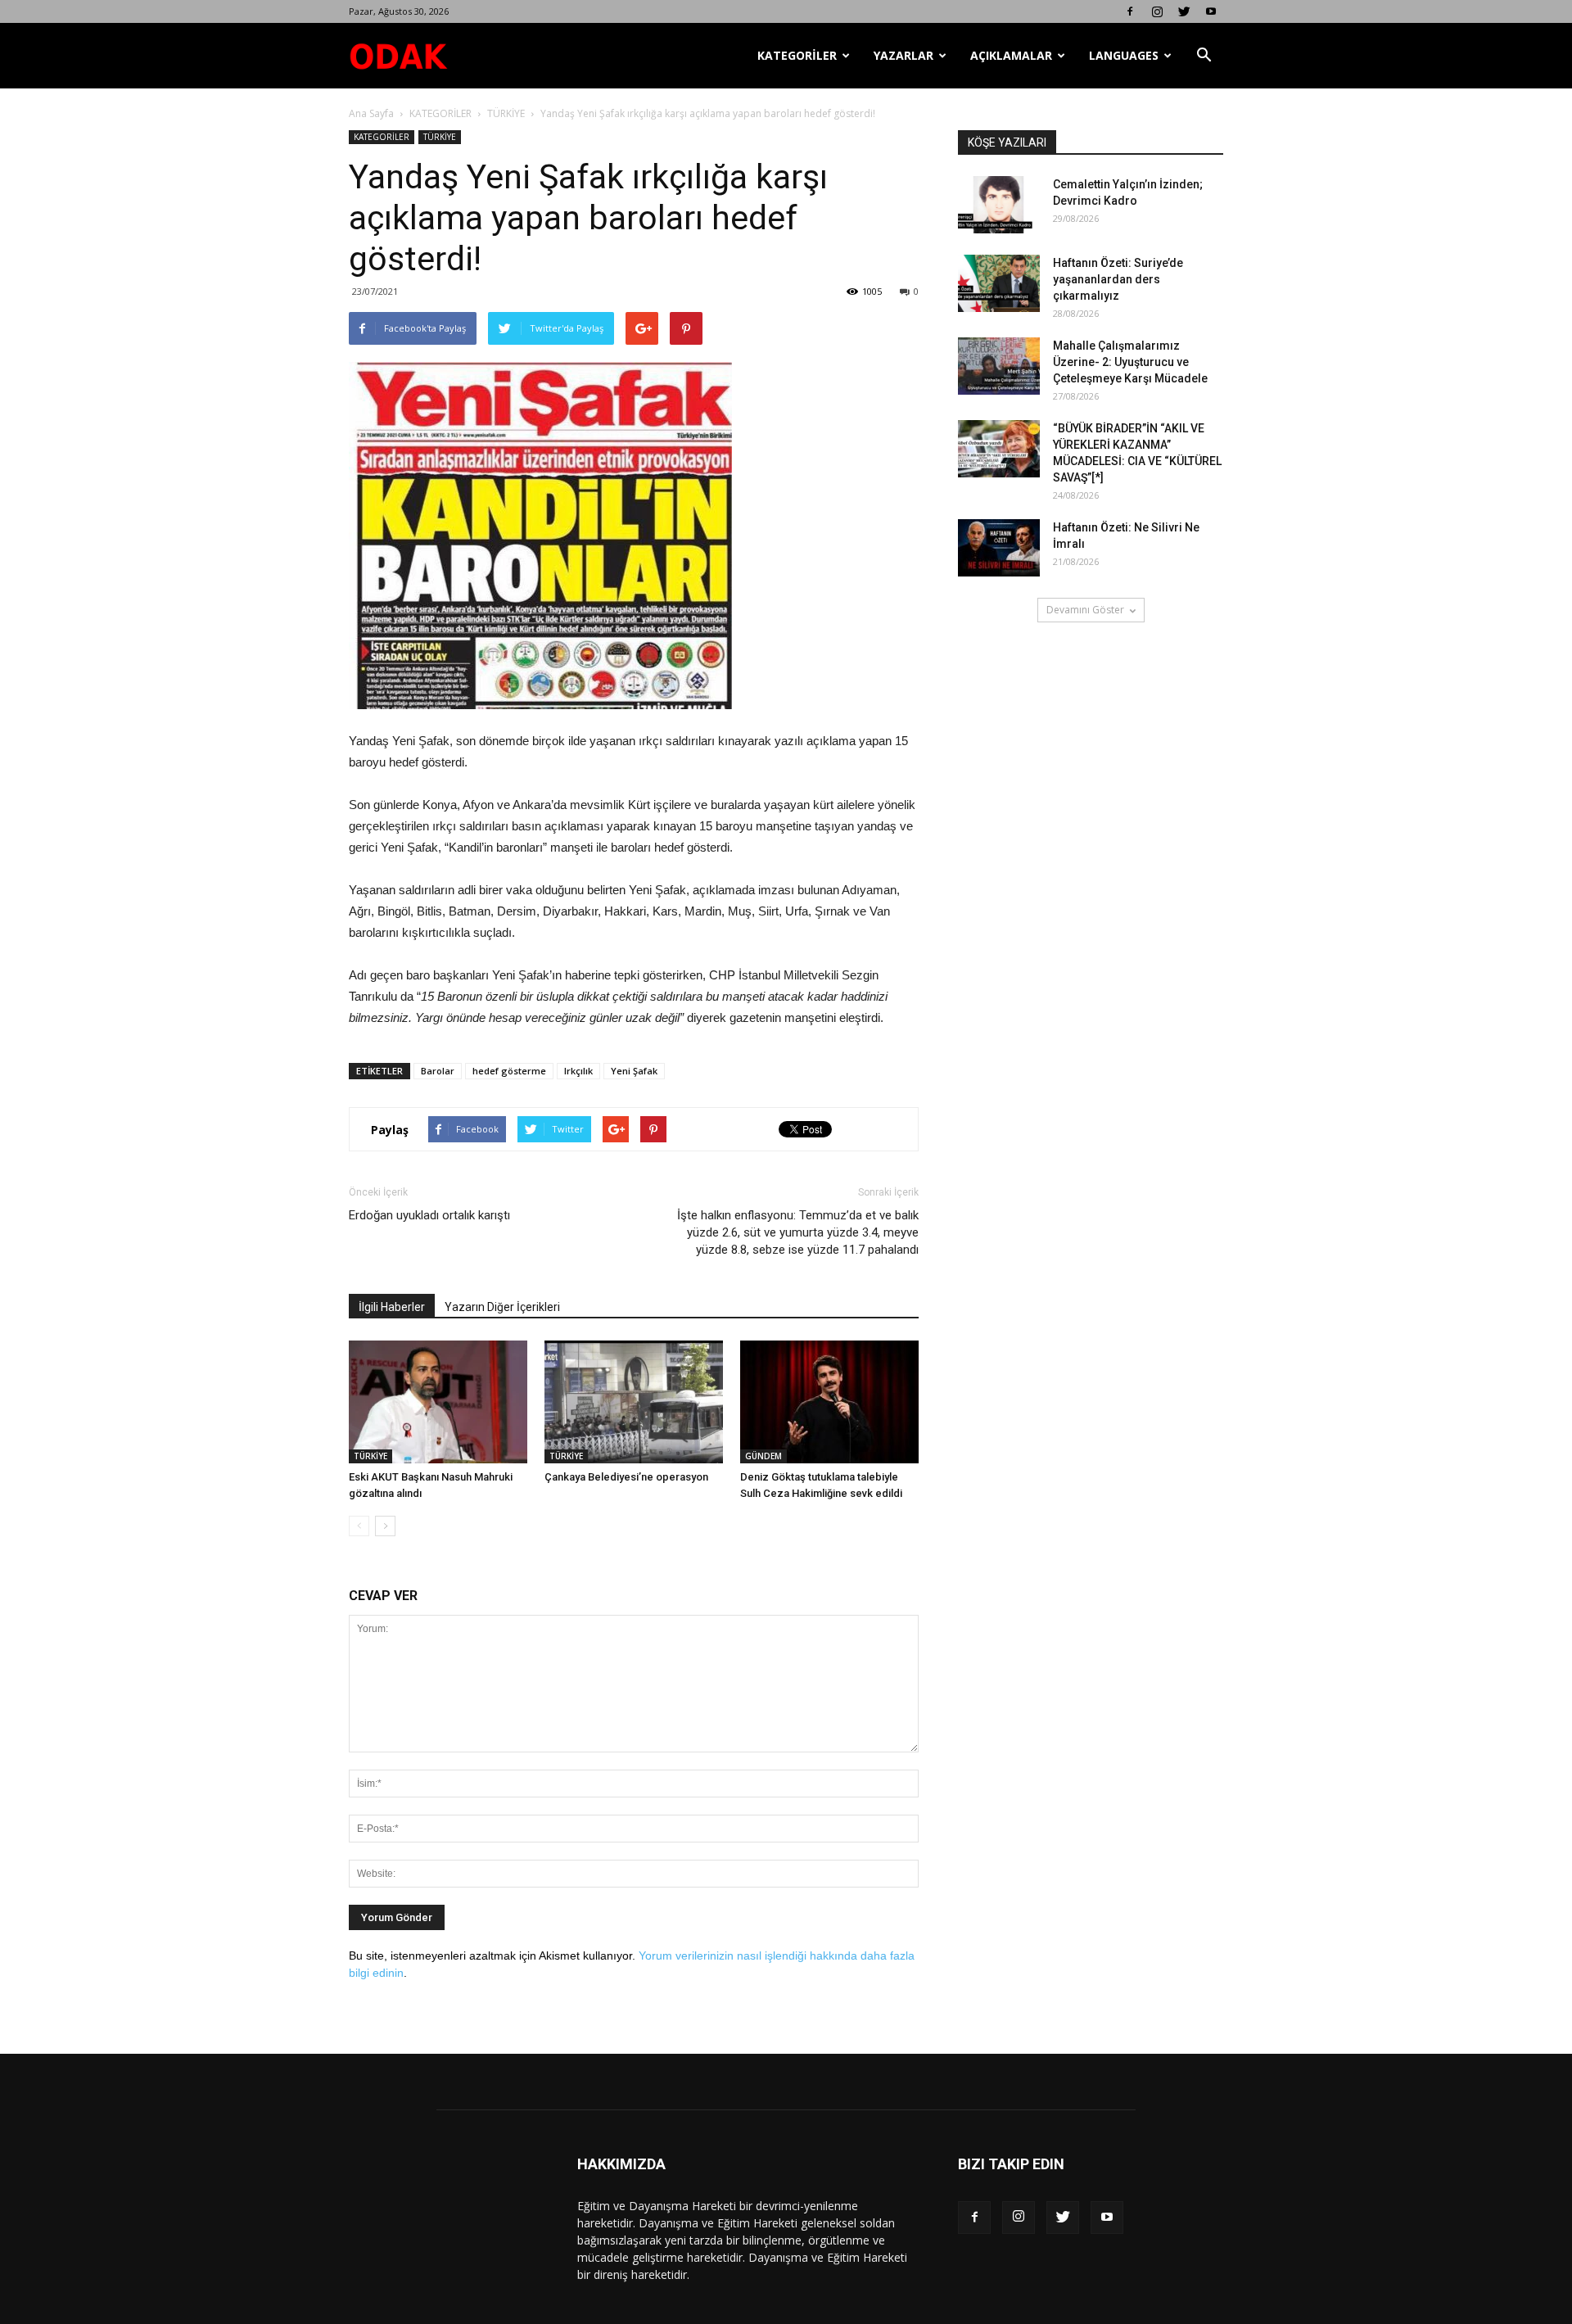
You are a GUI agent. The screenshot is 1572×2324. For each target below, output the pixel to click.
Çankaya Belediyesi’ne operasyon (626, 1477)
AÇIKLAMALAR (1011, 55)
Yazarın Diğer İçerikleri (502, 1307)
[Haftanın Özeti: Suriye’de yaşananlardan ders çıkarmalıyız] (999, 283)
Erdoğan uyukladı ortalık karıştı (429, 1215)
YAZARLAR (903, 55)
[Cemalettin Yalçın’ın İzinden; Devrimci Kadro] (999, 205)
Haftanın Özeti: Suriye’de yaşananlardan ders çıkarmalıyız (1118, 279)
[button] (1204, 56)
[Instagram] (1157, 11)
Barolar (438, 1071)
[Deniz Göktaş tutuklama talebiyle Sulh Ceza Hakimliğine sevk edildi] (829, 1402)
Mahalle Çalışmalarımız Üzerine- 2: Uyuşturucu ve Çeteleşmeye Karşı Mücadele (1130, 362)
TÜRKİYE (506, 113)
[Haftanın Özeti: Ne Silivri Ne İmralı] (999, 548)
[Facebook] (1130, 11)
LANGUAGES (1124, 55)
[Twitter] (1184, 11)
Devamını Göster (1085, 610)
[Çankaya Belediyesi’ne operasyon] (634, 1402)
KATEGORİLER (797, 55)
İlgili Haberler (392, 1307)
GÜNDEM (763, 1456)
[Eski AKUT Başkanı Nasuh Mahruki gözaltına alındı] (438, 1402)
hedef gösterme (509, 1071)
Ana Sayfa (371, 113)
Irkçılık (578, 1071)
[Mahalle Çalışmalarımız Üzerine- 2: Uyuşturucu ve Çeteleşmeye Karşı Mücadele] (999, 366)
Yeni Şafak (634, 1071)
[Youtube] (1211, 11)
